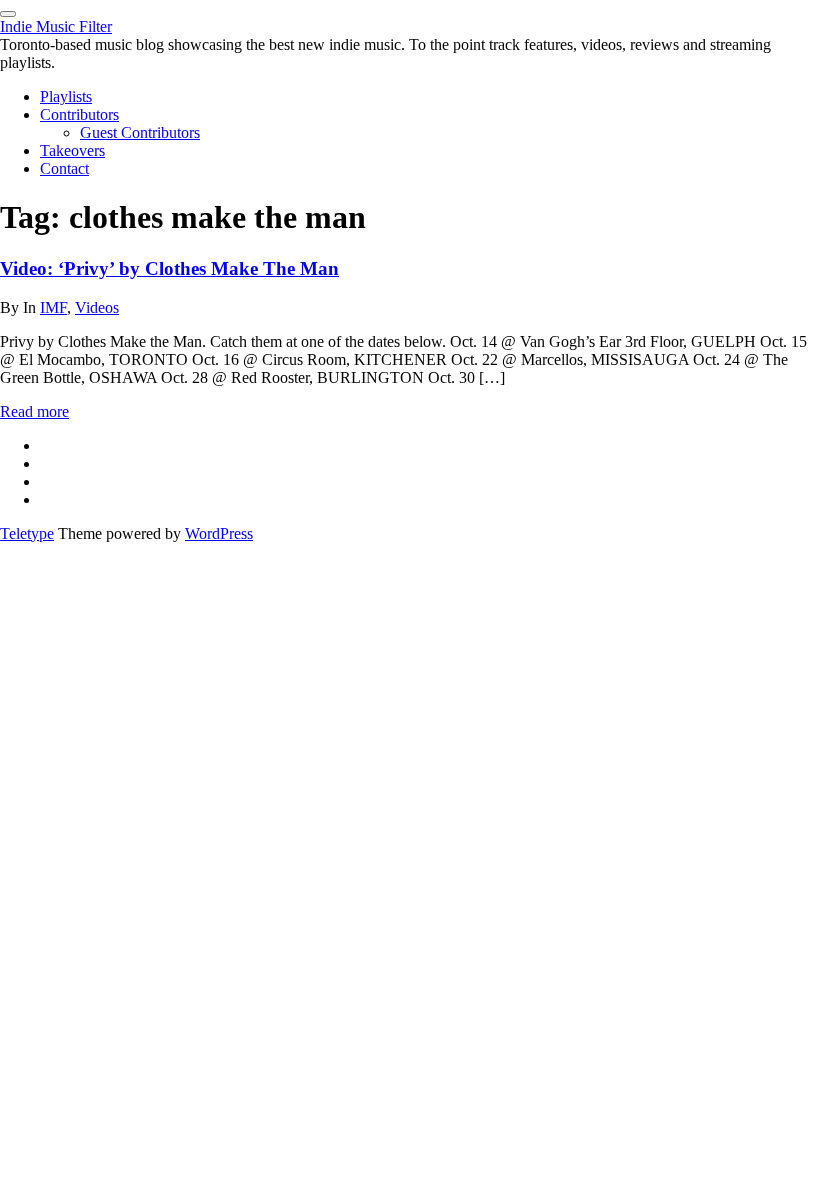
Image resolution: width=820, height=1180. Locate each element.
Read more (34, 411)
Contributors (79, 114)
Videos (97, 307)
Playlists (66, 96)
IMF (53, 307)
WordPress (219, 533)
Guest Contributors (140, 132)
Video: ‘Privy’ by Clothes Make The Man (169, 268)
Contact (64, 168)
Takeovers (72, 150)
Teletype (27, 533)
